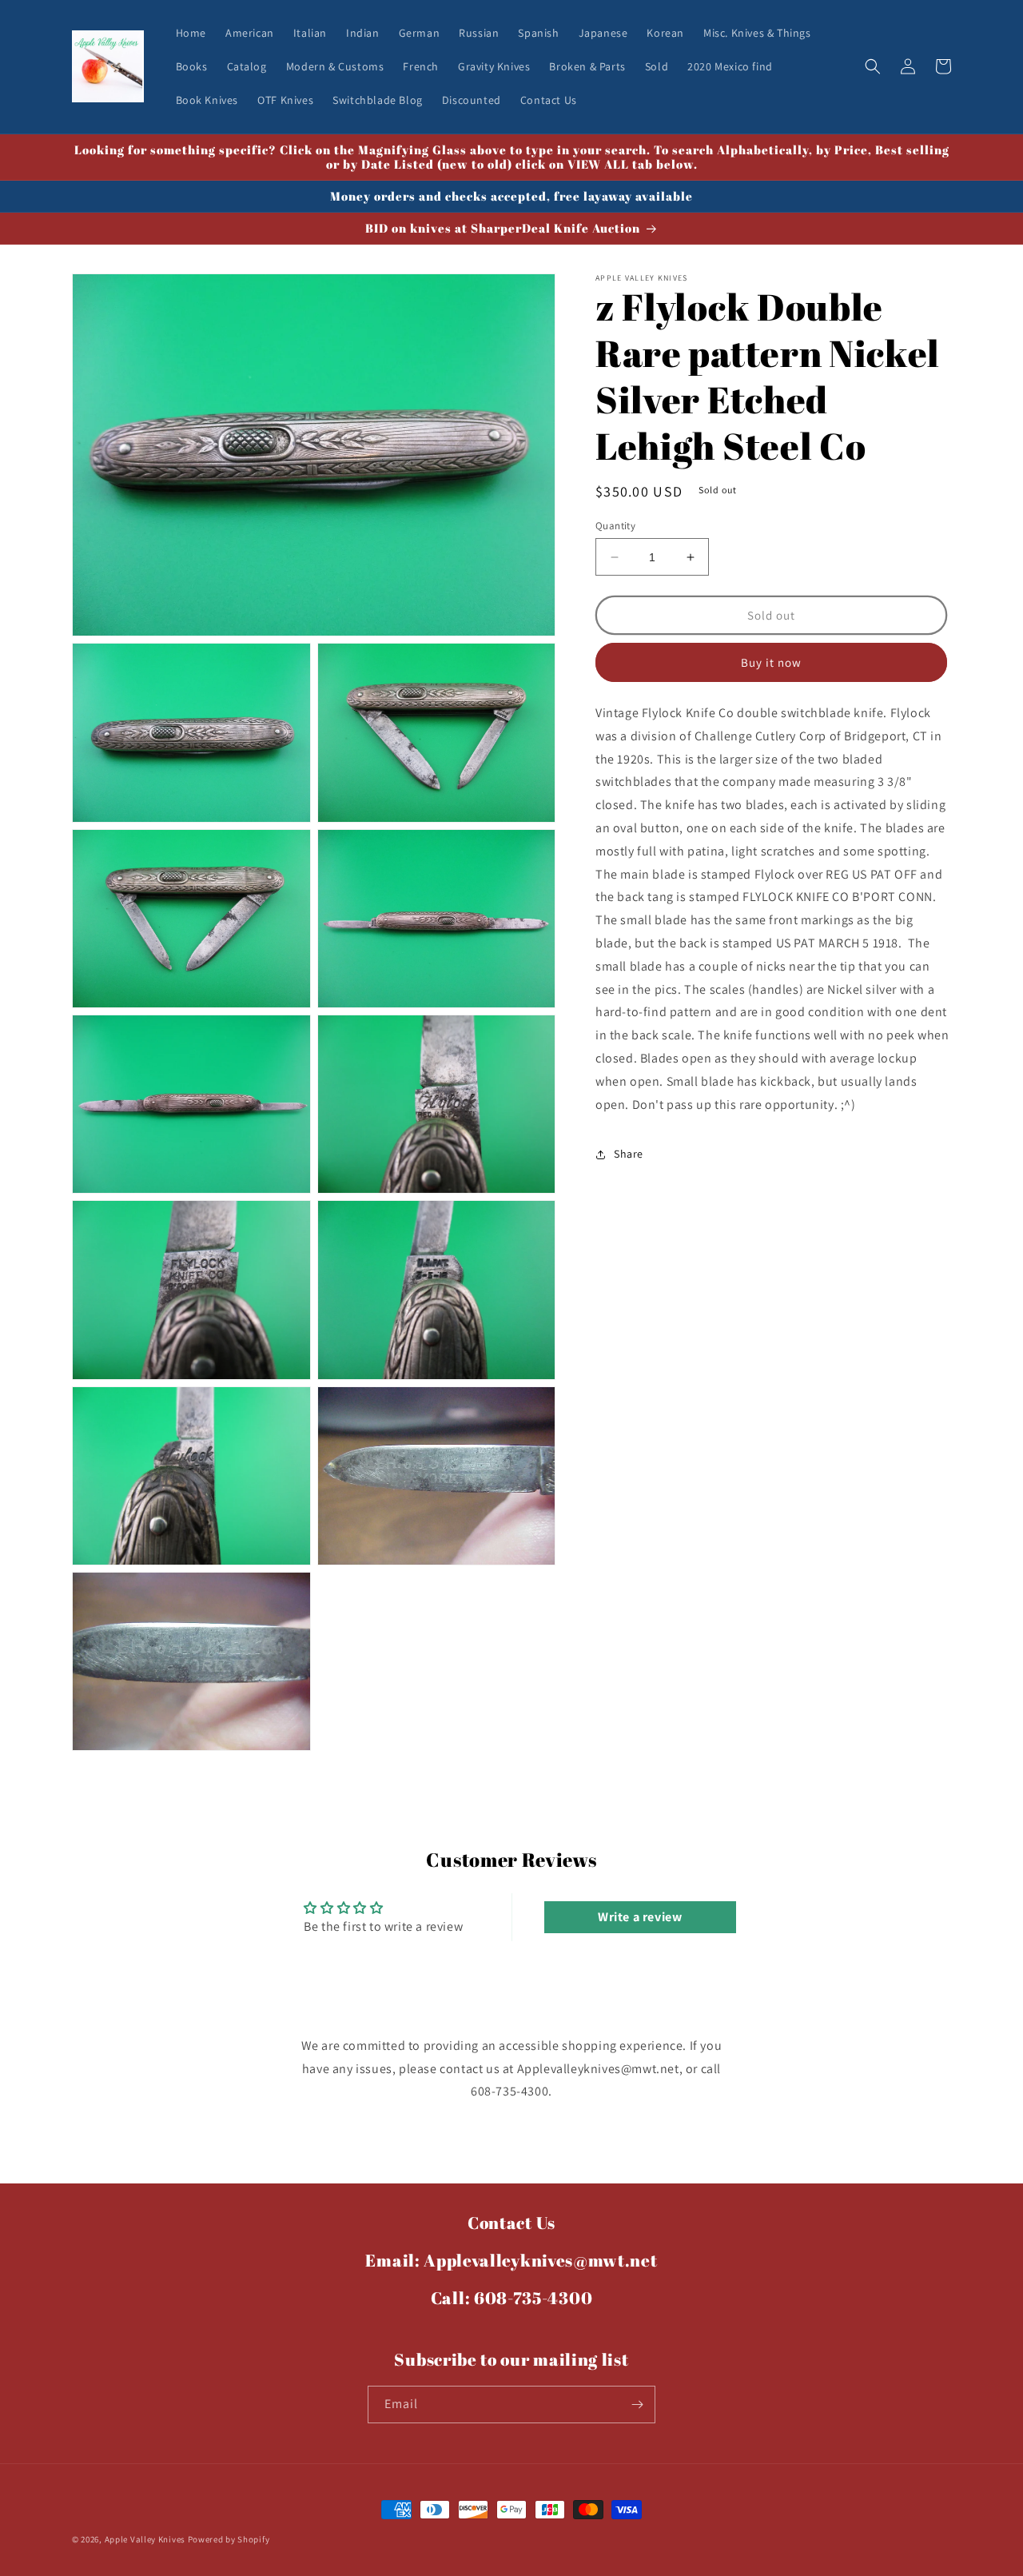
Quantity (615, 526)
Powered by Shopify (229, 2539)
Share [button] (629, 1154)
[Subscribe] (637, 2405)
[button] (873, 66)
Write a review (640, 1917)
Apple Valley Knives (145, 2539)
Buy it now (771, 662)
